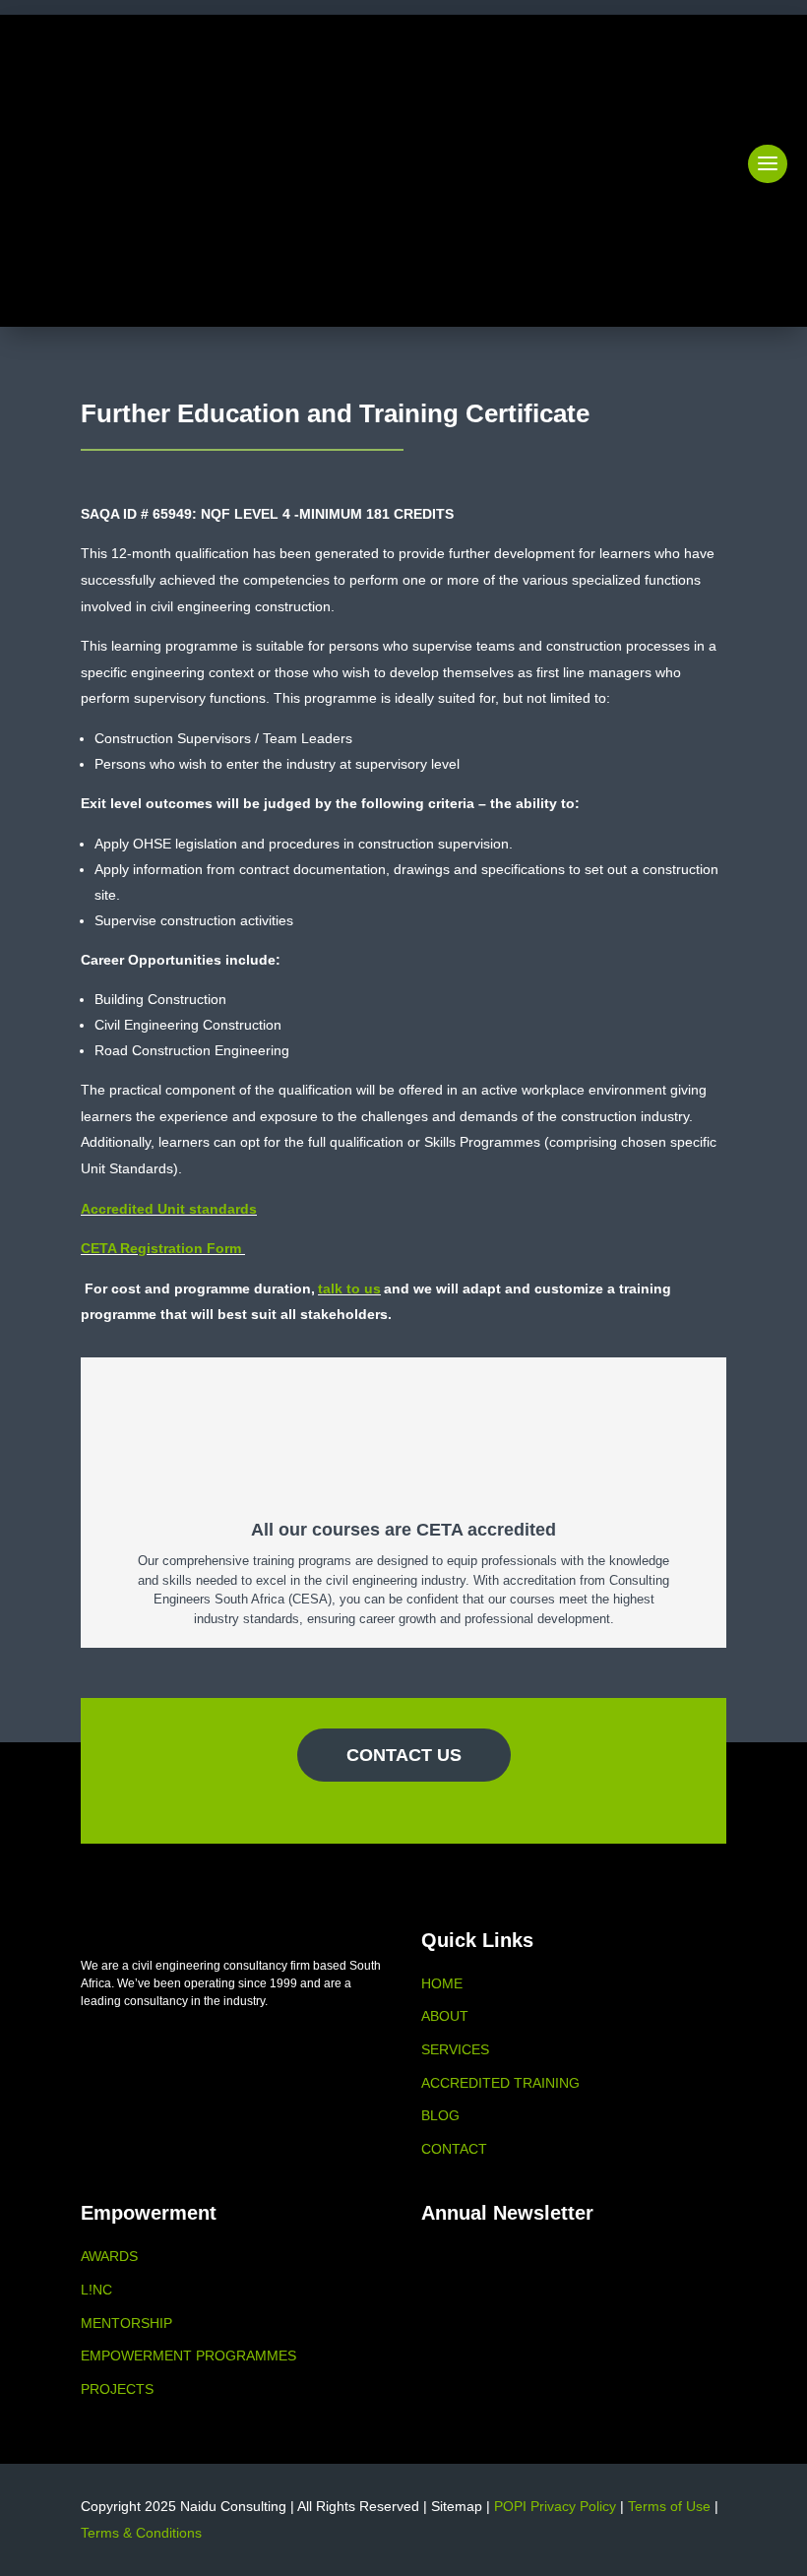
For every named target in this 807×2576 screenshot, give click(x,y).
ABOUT (445, 2016)
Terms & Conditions (141, 2533)
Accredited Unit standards (169, 1209)
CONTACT (454, 2149)
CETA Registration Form (161, 1248)
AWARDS (109, 2256)
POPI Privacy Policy (555, 2506)
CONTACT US (404, 1755)
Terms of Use (669, 2506)
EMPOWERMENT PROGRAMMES (188, 2356)
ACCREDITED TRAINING (500, 2083)
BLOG (440, 2115)
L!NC (96, 2290)
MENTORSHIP (126, 2323)
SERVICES (455, 2049)
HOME (442, 1983)
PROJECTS (117, 2389)
